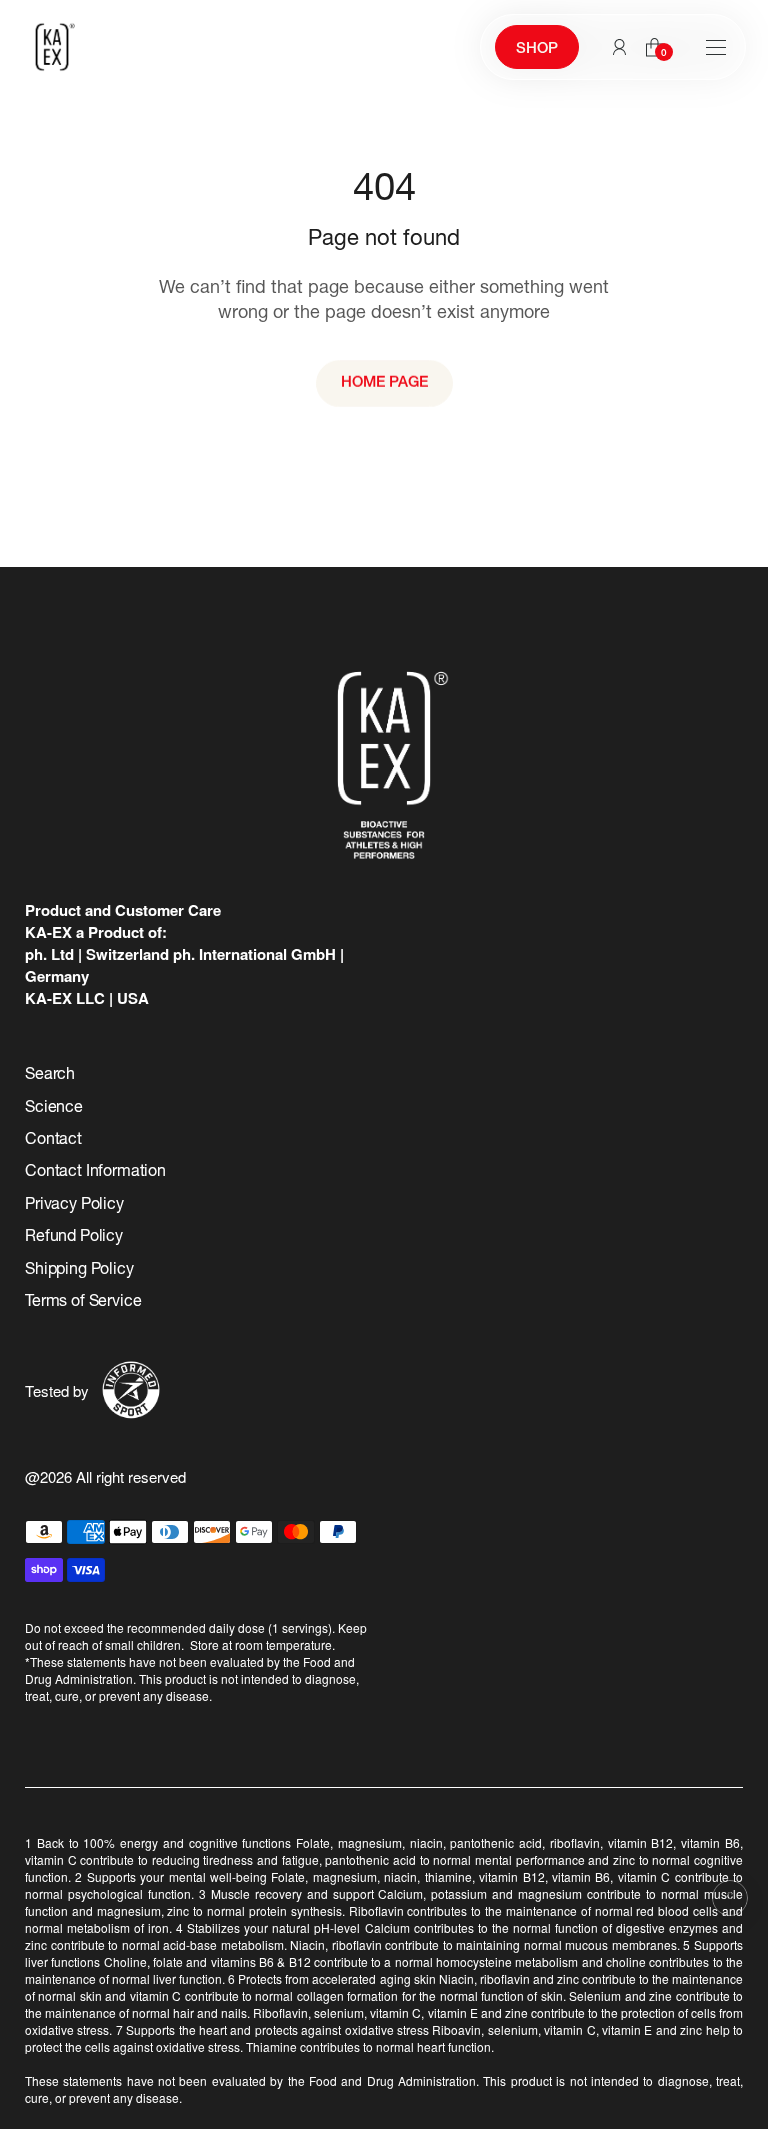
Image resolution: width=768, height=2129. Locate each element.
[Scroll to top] (730, 1898)
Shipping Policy (79, 1271)
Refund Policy (74, 1238)
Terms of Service (83, 1303)
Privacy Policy (74, 1206)
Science (54, 1109)
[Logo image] (52, 47)
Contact (53, 1141)
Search (50, 1076)
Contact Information (95, 1173)
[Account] (619, 47)
